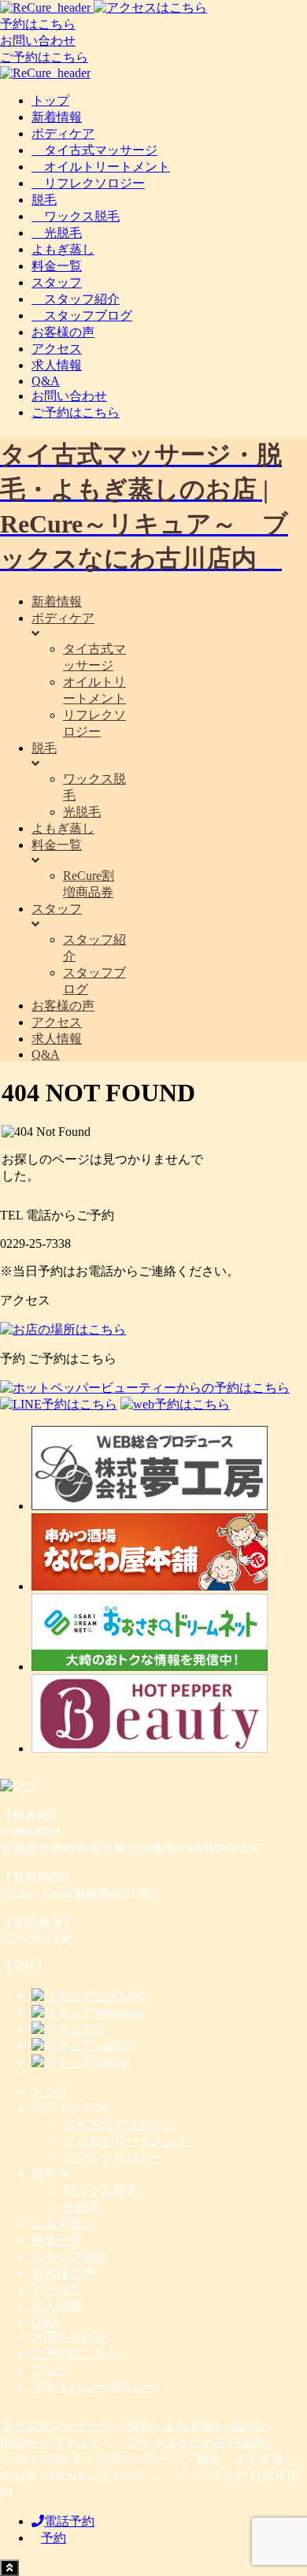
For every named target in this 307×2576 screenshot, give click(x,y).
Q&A (46, 381)
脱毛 (44, 200)
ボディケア (63, 134)
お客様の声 (63, 332)
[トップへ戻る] (9, 2568)
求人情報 (57, 365)
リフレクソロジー (88, 183)
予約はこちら (38, 24)
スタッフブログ (82, 316)
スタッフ (57, 282)
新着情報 (57, 117)
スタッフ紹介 (76, 299)
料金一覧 (57, 266)
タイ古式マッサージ (94, 150)
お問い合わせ (38, 41)
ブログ (50, 2370)
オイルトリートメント (101, 167)
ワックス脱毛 (76, 216)
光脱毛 (57, 233)
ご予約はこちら (44, 57)
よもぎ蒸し (63, 249)
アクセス (57, 349)
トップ (50, 100)
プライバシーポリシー (94, 2387)
